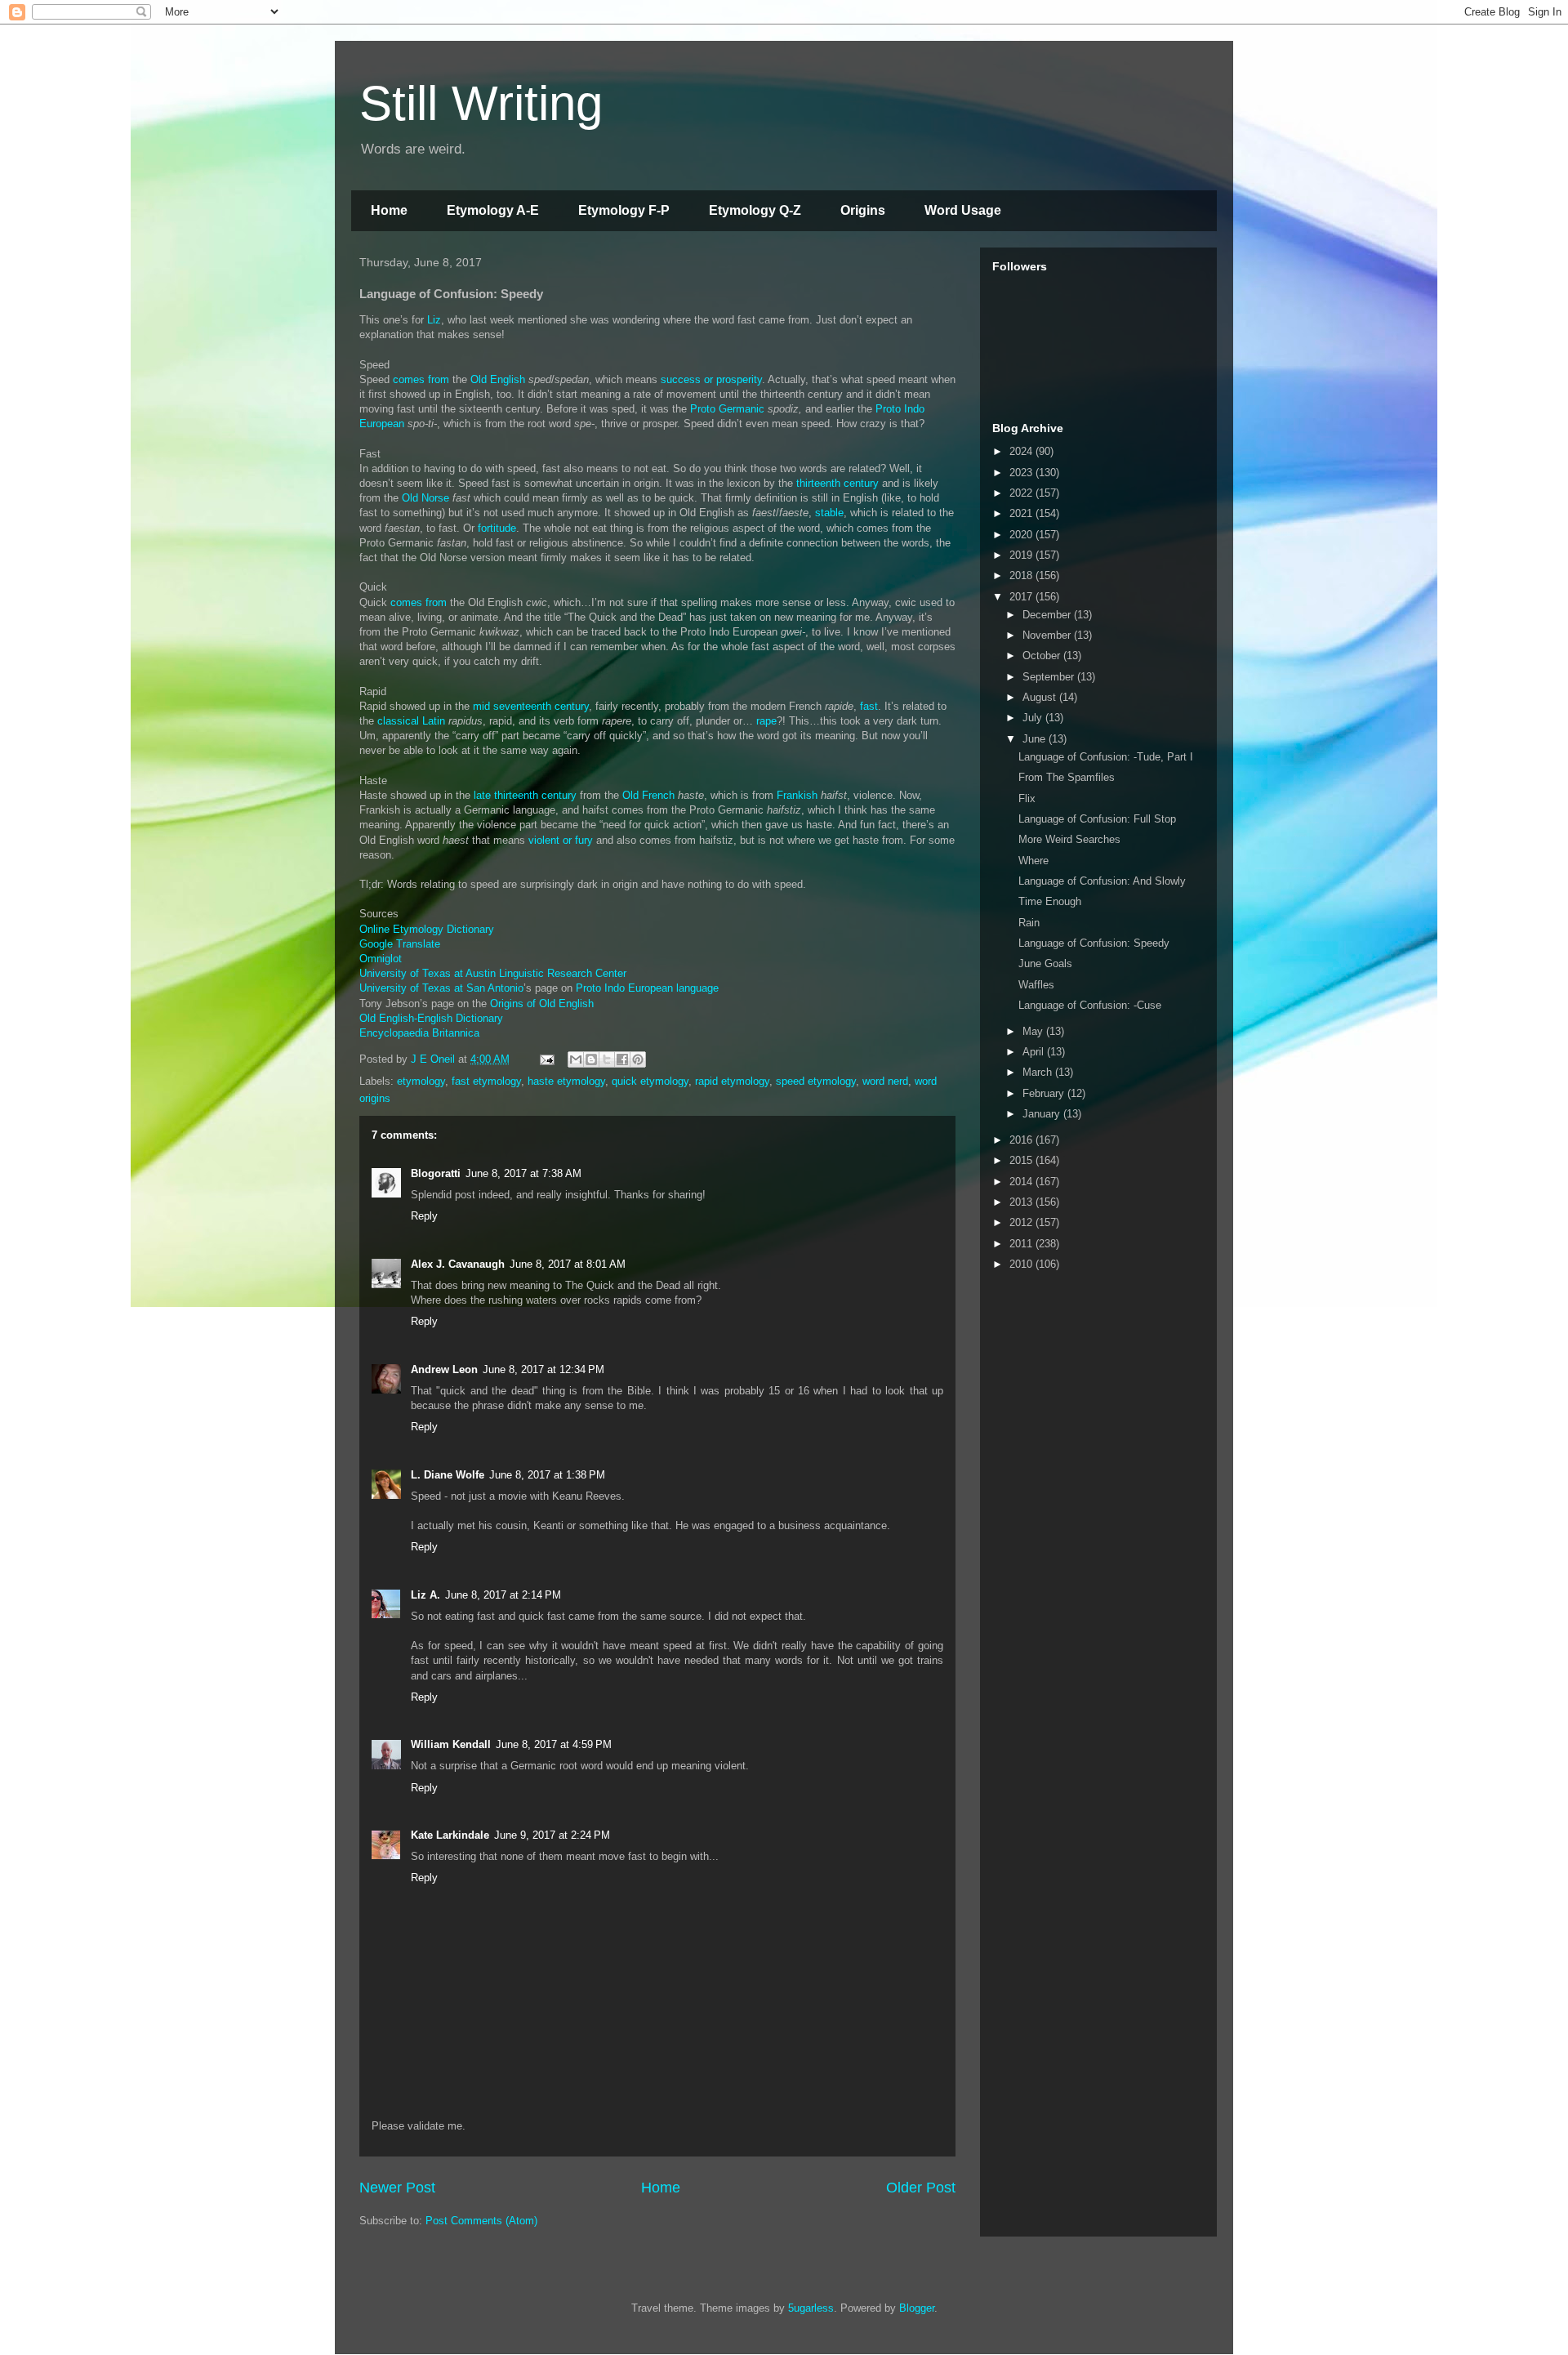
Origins (863, 210)
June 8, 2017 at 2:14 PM (503, 1595)
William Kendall (451, 1744)
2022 (1022, 493)
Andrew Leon (444, 1369)
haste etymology (566, 1081)
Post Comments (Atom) (481, 2221)
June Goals (1045, 963)
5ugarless (811, 2308)
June (1036, 739)
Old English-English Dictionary (431, 1018)
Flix (1027, 798)
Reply (424, 1216)
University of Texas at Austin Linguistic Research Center (493, 973)
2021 (1022, 513)
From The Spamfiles (1067, 777)
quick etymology (650, 1081)
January (1043, 1114)
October (1043, 656)
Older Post (921, 2188)
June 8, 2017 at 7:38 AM (523, 1173)
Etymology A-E (493, 210)
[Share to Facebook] (622, 1059)
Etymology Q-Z (755, 210)
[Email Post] (546, 1059)
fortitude (497, 528)
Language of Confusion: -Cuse (1090, 1005)
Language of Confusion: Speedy (1094, 943)
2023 (1022, 473)
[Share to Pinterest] (638, 1059)
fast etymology (486, 1081)
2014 (1022, 1182)
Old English (498, 379)
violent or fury (561, 840)
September (1050, 677)
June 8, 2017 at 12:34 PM (543, 1369)
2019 (1022, 555)
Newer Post (397, 2188)
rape (766, 721)
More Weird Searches (1069, 839)
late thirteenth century (525, 795)
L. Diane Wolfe (448, 1475)
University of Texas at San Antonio (441, 988)
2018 (1022, 575)
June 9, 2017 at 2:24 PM (552, 1835)
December (1048, 615)
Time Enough (1050, 901)
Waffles (1036, 985)
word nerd (885, 1081)
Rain (1029, 923)
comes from (421, 379)
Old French (648, 795)
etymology (421, 1081)
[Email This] (576, 1059)
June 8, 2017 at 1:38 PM (547, 1475)
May (1034, 1031)
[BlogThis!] (591, 1059)
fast (869, 706)
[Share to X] (607, 1059)
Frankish (797, 795)
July (1034, 718)
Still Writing (481, 103)
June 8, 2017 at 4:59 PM (554, 1744)
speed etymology (816, 1081)
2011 (1022, 1244)
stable (829, 513)
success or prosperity (711, 379)
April (1035, 1052)
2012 (1022, 1222)
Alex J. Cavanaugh (458, 1264)
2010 (1022, 1264)
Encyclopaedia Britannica (419, 1033)
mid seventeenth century (531, 706)
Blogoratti (436, 1173)
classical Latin (411, 721)
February (1045, 1093)
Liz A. (425, 1595)
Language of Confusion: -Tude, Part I (1106, 757)
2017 (1022, 597)
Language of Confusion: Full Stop (1097, 819)
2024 (1022, 451)
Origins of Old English (542, 1004)
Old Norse (425, 498)
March (1039, 1072)
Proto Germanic (727, 409)
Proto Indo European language (647, 988)
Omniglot (381, 959)
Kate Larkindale (450, 1835)
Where (1033, 861)
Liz (434, 320)
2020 (1022, 535)
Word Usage (963, 210)
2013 (1022, 1202)
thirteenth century (837, 483)
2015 (1022, 1160)
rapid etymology (732, 1081)
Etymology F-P (624, 210)
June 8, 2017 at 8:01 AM (568, 1264)
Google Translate (400, 944)
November (1048, 635)
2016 (1022, 1140)
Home (389, 210)
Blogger (917, 2308)
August (1041, 697)
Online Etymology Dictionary (427, 929)
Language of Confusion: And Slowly (1102, 881)
